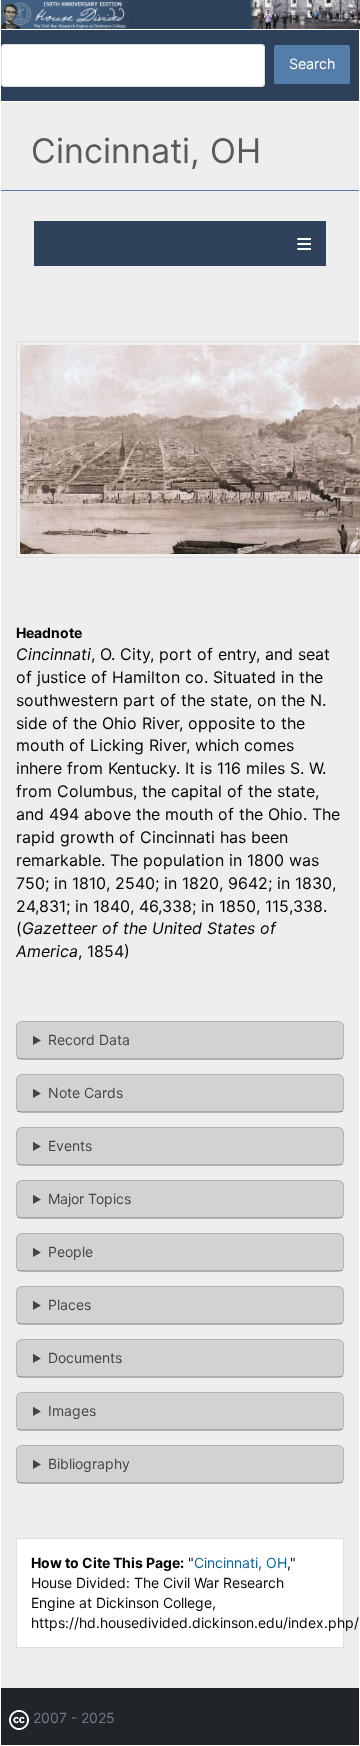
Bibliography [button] (89, 1463)
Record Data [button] (89, 1039)
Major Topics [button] (89, 1198)
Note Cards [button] (85, 1092)
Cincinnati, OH (240, 1562)
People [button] (70, 1251)
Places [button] (69, 1304)
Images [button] (72, 1410)
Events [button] (70, 1145)
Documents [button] (85, 1357)
